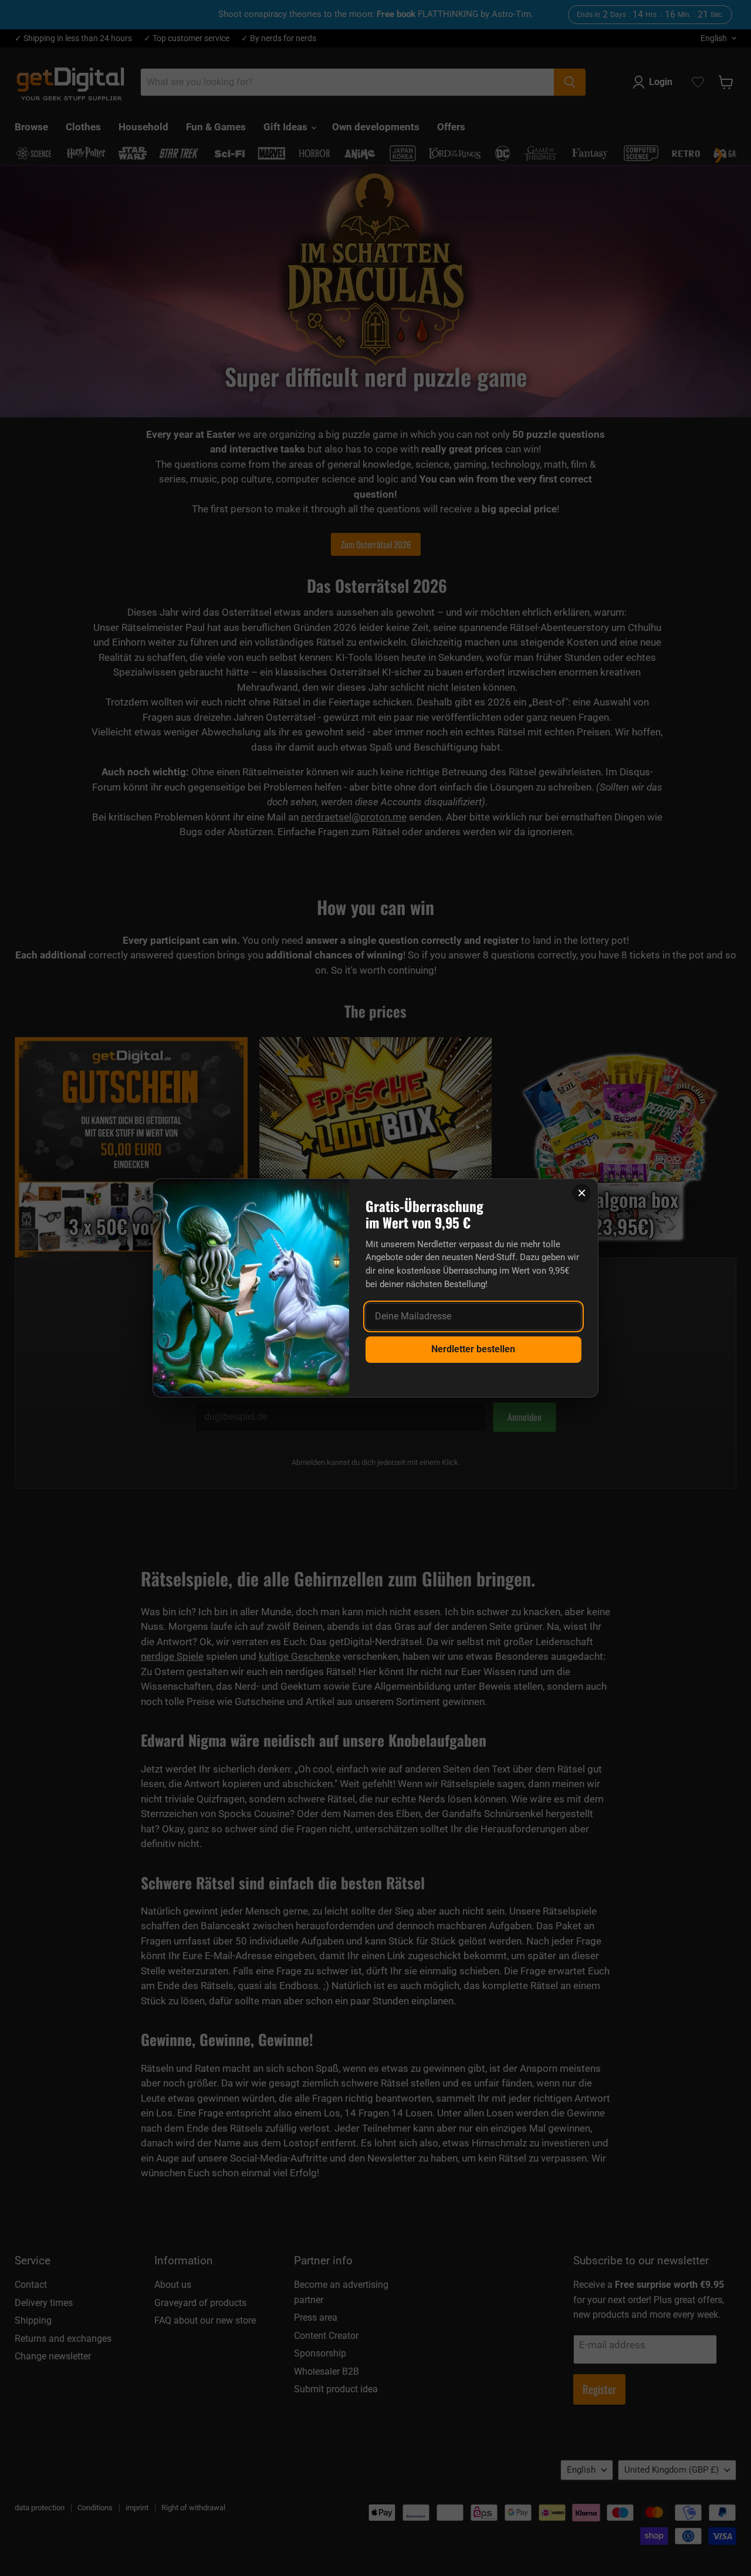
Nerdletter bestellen (473, 1349)
